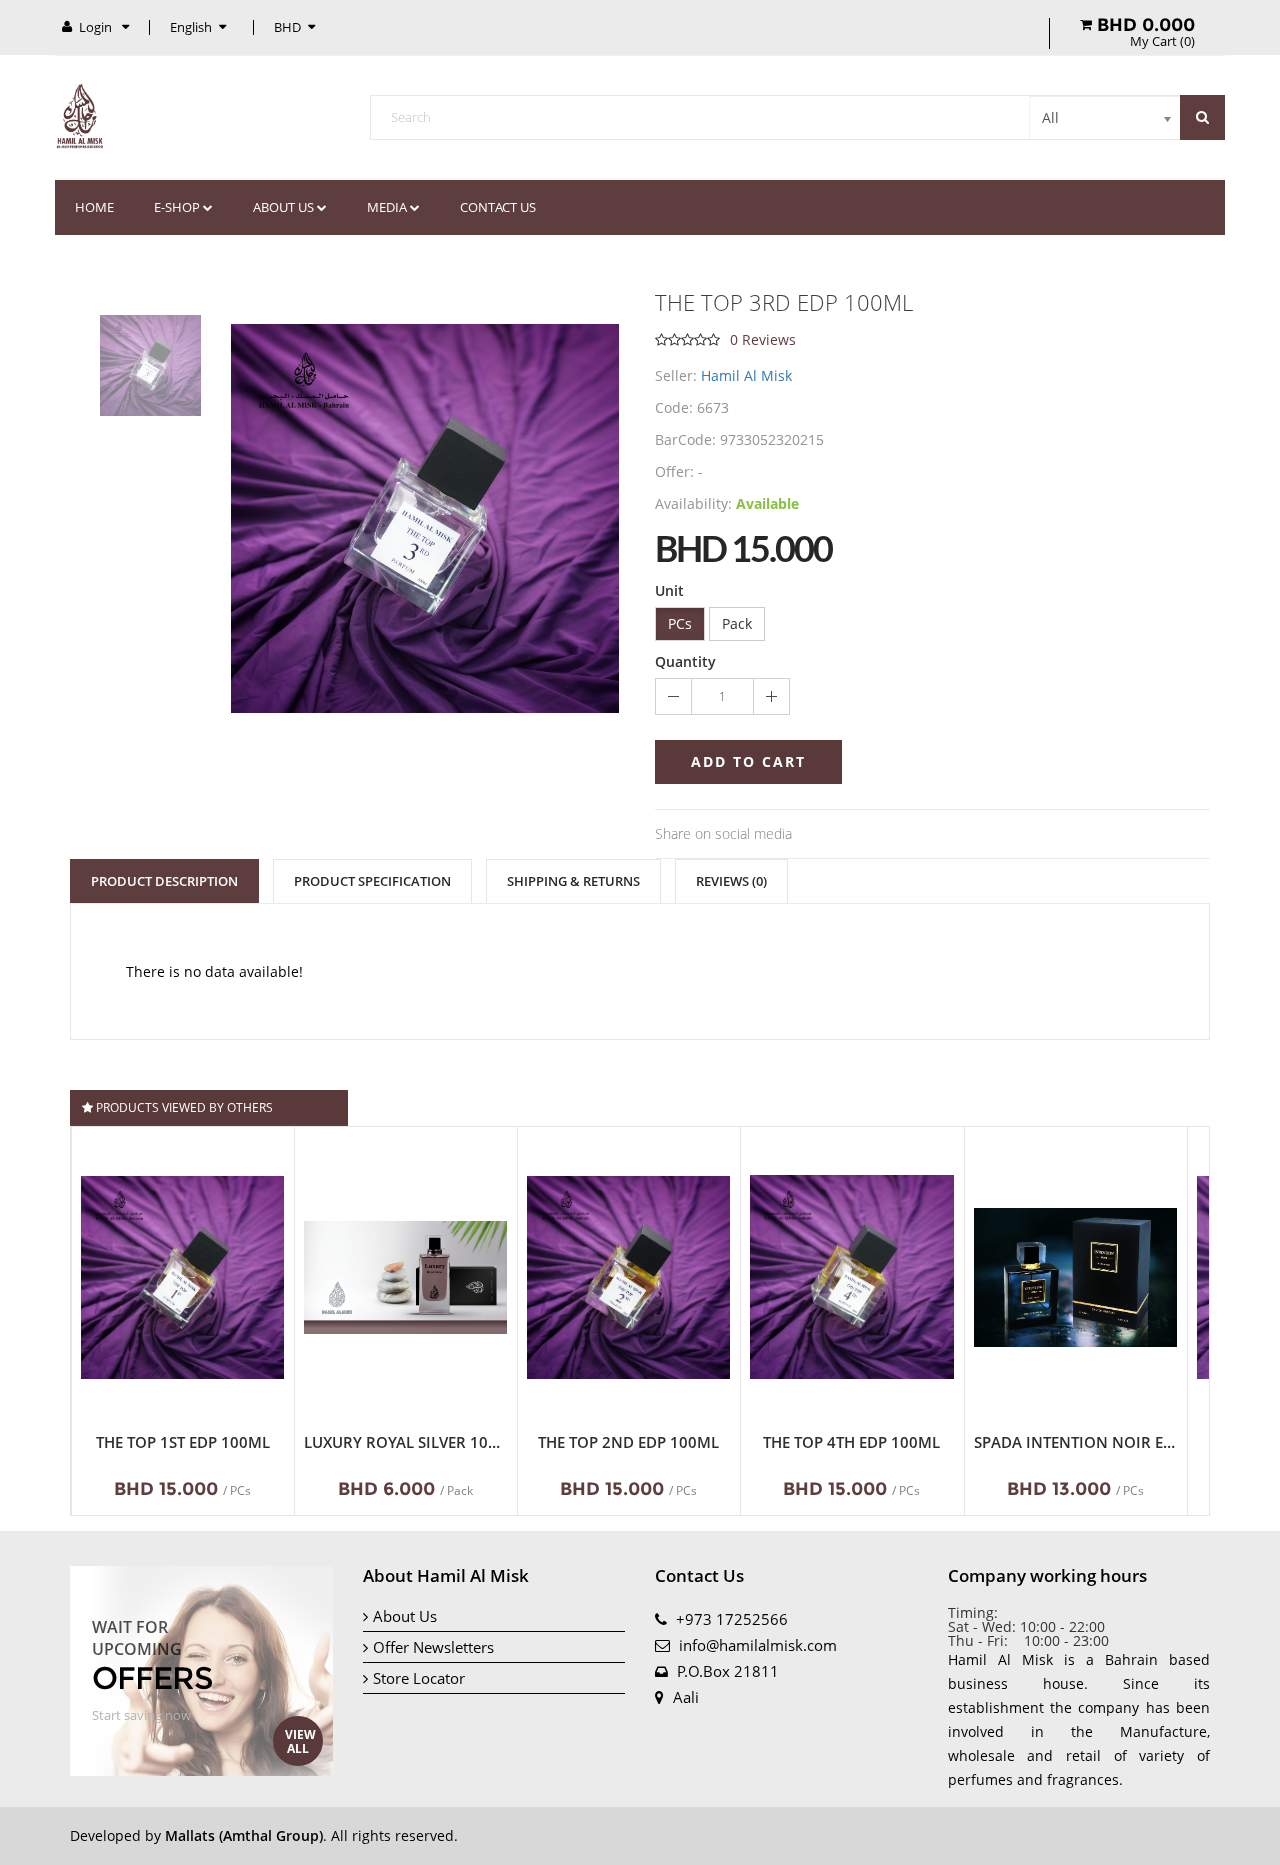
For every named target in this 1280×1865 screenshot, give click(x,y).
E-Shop (177, 207)
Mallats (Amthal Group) (244, 1835)
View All (300, 1741)
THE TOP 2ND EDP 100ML (628, 1442)
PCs (680, 623)
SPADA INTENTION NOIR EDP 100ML (1075, 1442)
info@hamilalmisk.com (758, 1645)
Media (387, 207)
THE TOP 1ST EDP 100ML (183, 1442)
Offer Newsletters (433, 1647)
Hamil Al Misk (746, 375)
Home (94, 207)
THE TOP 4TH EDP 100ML (851, 1442)
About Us (405, 1616)
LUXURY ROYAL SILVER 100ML (405, 1442)
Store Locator (419, 1678)
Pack (737, 623)
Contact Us (498, 207)
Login (97, 27)
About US (283, 207)
